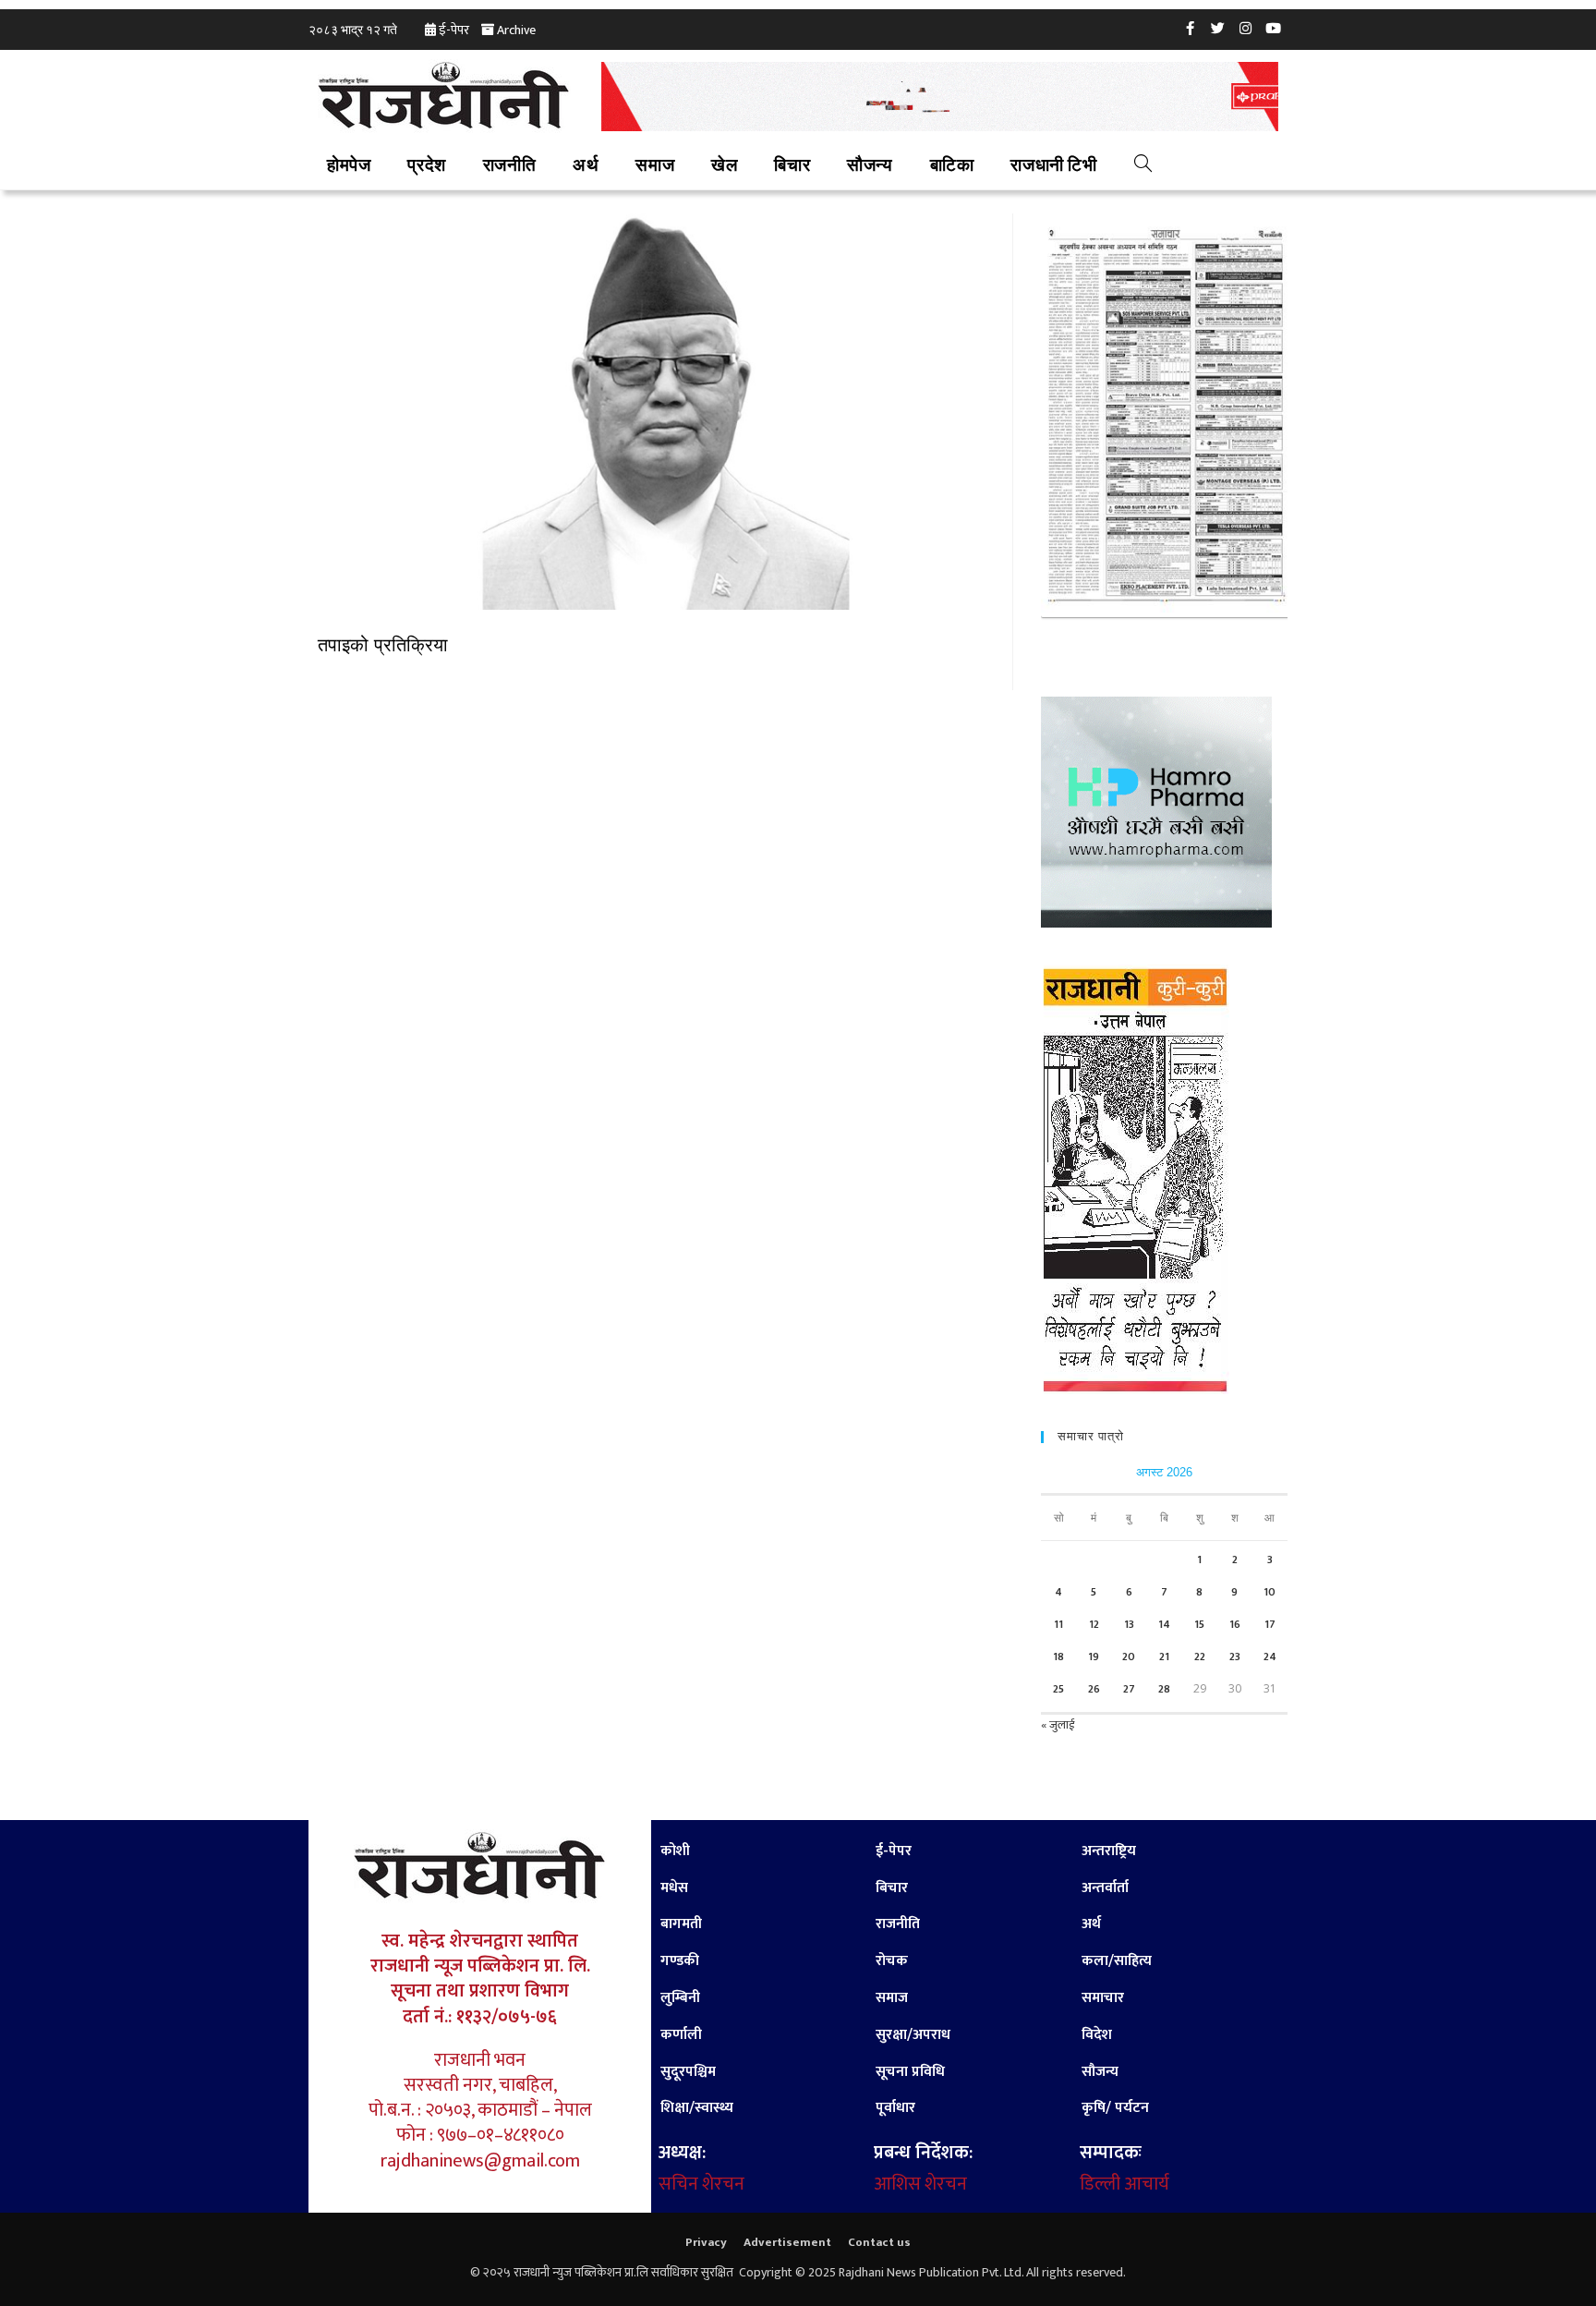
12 (1094, 1624)
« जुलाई (1058, 1725)
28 (1164, 1689)
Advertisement (787, 2242)
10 (1270, 1592)
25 (1058, 1689)
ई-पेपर (454, 30)
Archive (516, 30)
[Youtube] (1274, 28)
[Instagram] (1246, 28)
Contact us (879, 2242)
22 (1200, 1657)
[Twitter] (1218, 28)
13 (1129, 1624)
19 (1094, 1657)
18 (1058, 1657)
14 (1164, 1624)
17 (1270, 1624)
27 (1129, 1689)
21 (1164, 1657)
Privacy (706, 2242)
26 (1094, 1689)
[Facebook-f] (1191, 28)
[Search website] (1143, 166)
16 (1235, 1624)
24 (1270, 1657)
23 (1235, 1657)
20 (1129, 1657)
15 (1199, 1624)
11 (1058, 1624)
